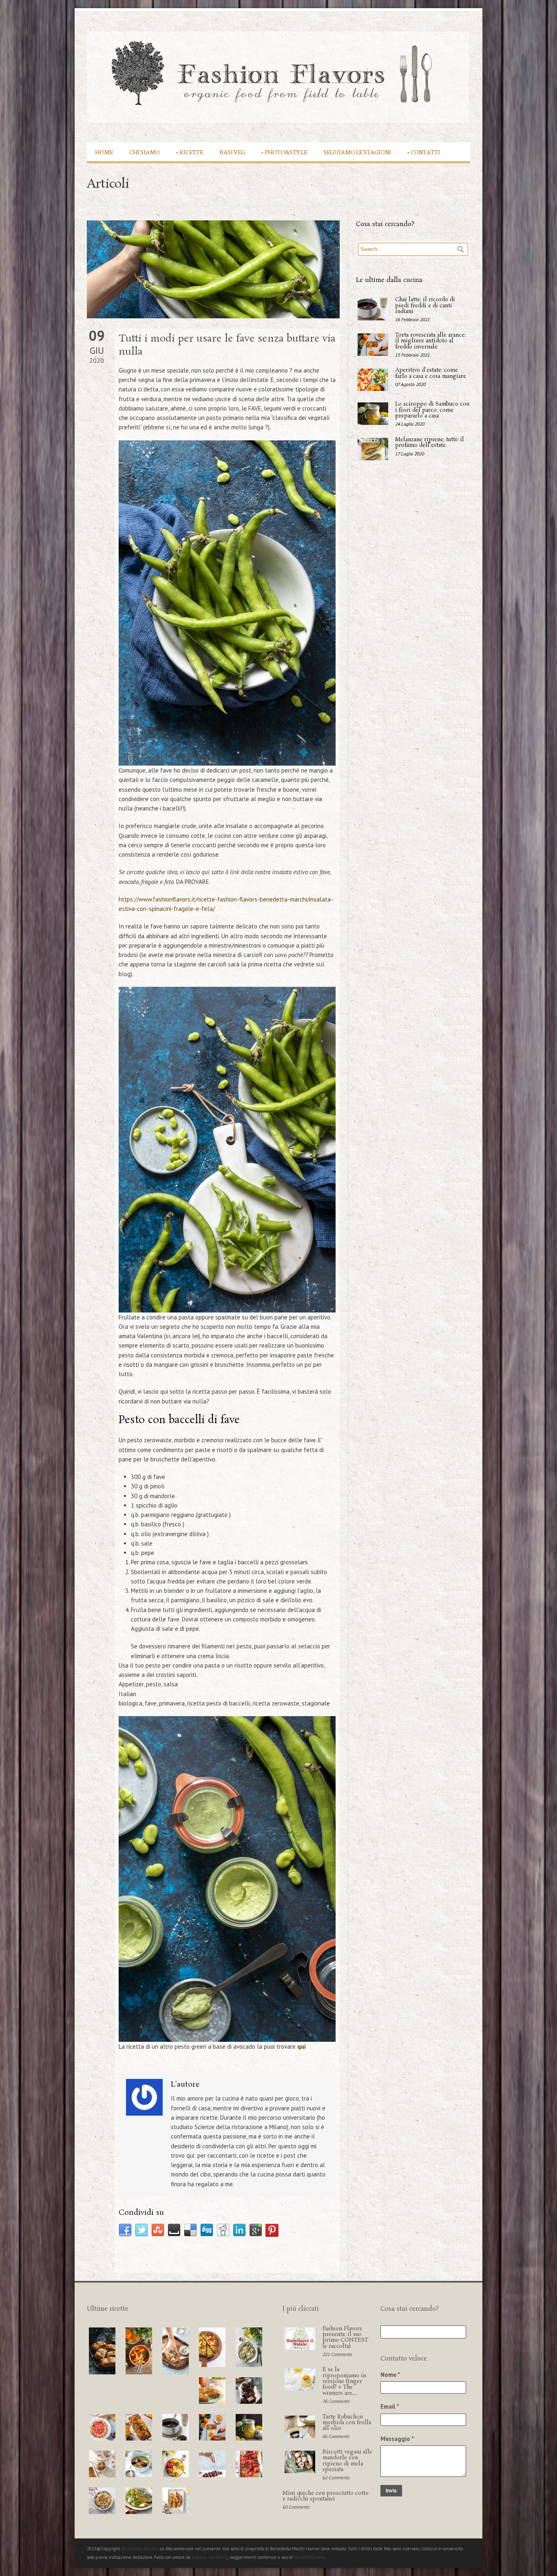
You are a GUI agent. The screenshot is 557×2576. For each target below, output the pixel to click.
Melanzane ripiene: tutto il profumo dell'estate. (430, 443)
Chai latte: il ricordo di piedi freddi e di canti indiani (425, 306)
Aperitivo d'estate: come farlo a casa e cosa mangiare (431, 373)
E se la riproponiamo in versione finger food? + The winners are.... (344, 2381)
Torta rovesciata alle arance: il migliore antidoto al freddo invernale (430, 341)
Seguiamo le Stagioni (357, 152)
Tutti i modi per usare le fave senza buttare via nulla (227, 345)
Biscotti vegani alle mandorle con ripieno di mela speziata (347, 2461)
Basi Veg (232, 152)
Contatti (424, 152)
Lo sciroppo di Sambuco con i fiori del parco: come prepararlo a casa (432, 410)
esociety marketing (210, 2557)
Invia (391, 2491)
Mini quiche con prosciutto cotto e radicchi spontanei (326, 2496)
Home (104, 152)
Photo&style (284, 152)
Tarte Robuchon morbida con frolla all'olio (347, 2423)
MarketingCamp (310, 2557)
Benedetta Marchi (139, 2549)
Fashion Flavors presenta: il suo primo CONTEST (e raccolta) (345, 2338)
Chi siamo (145, 152)
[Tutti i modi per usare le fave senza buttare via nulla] (213, 269)
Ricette (190, 152)
